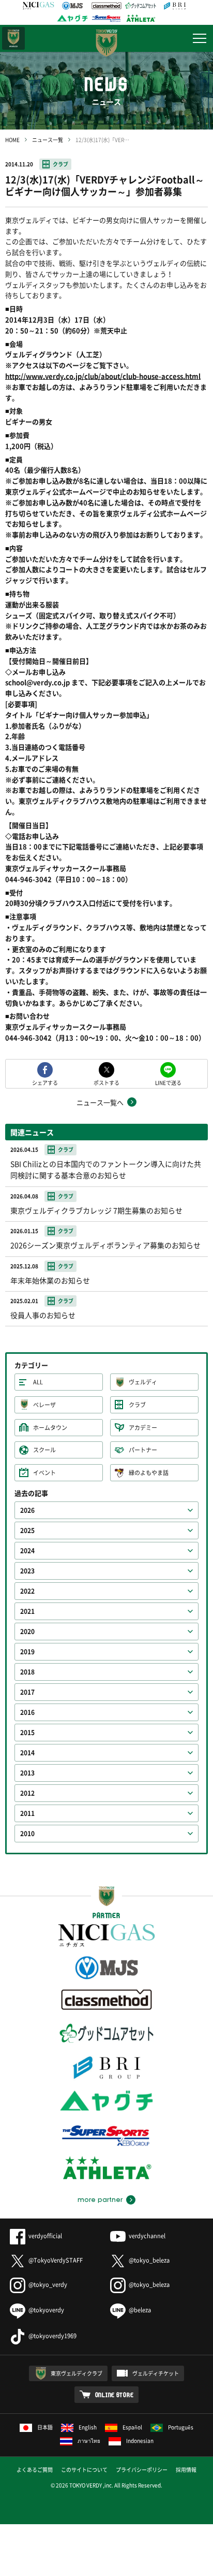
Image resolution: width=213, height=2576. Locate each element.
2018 (27, 1672)
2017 (27, 1692)
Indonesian (140, 2441)
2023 (27, 1571)
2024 (27, 1551)
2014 (27, 1753)
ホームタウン (50, 1428)
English (88, 2427)
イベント (44, 1473)
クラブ (60, 164)
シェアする (45, 1082)
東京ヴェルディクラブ (77, 2373)
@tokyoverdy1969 (52, 2336)
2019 (27, 1652)
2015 (27, 1733)
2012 (27, 1793)
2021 (27, 1611)
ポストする (106, 1082)
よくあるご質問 (35, 2470)
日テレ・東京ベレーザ (13, 38)
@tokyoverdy (46, 2310)
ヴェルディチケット (156, 2373)
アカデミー (143, 1428)
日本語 (45, 2427)
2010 (27, 1834)
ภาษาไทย (89, 2441)
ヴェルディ (143, 1382)
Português (181, 2427)
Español (132, 2427)
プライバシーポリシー (142, 2470)
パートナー (143, 1450)
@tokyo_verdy (48, 2285)
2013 (27, 1773)
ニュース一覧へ (100, 1102)
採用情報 (186, 2470)
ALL (38, 1382)
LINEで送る (168, 1082)
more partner (100, 2200)
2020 (27, 1632)
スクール (44, 1450)
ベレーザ (44, 1405)
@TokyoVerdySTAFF (56, 2260)
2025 (27, 1530)
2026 (27, 1510)
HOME (12, 140)
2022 (27, 1591)
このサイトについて (84, 2470)
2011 (27, 1813)
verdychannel (147, 2236)
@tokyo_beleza (149, 2260)
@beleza (140, 2310)
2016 (27, 1712)
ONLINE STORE (115, 2395)
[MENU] (200, 38)
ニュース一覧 (48, 140)
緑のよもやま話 (149, 1473)
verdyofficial (45, 2236)
